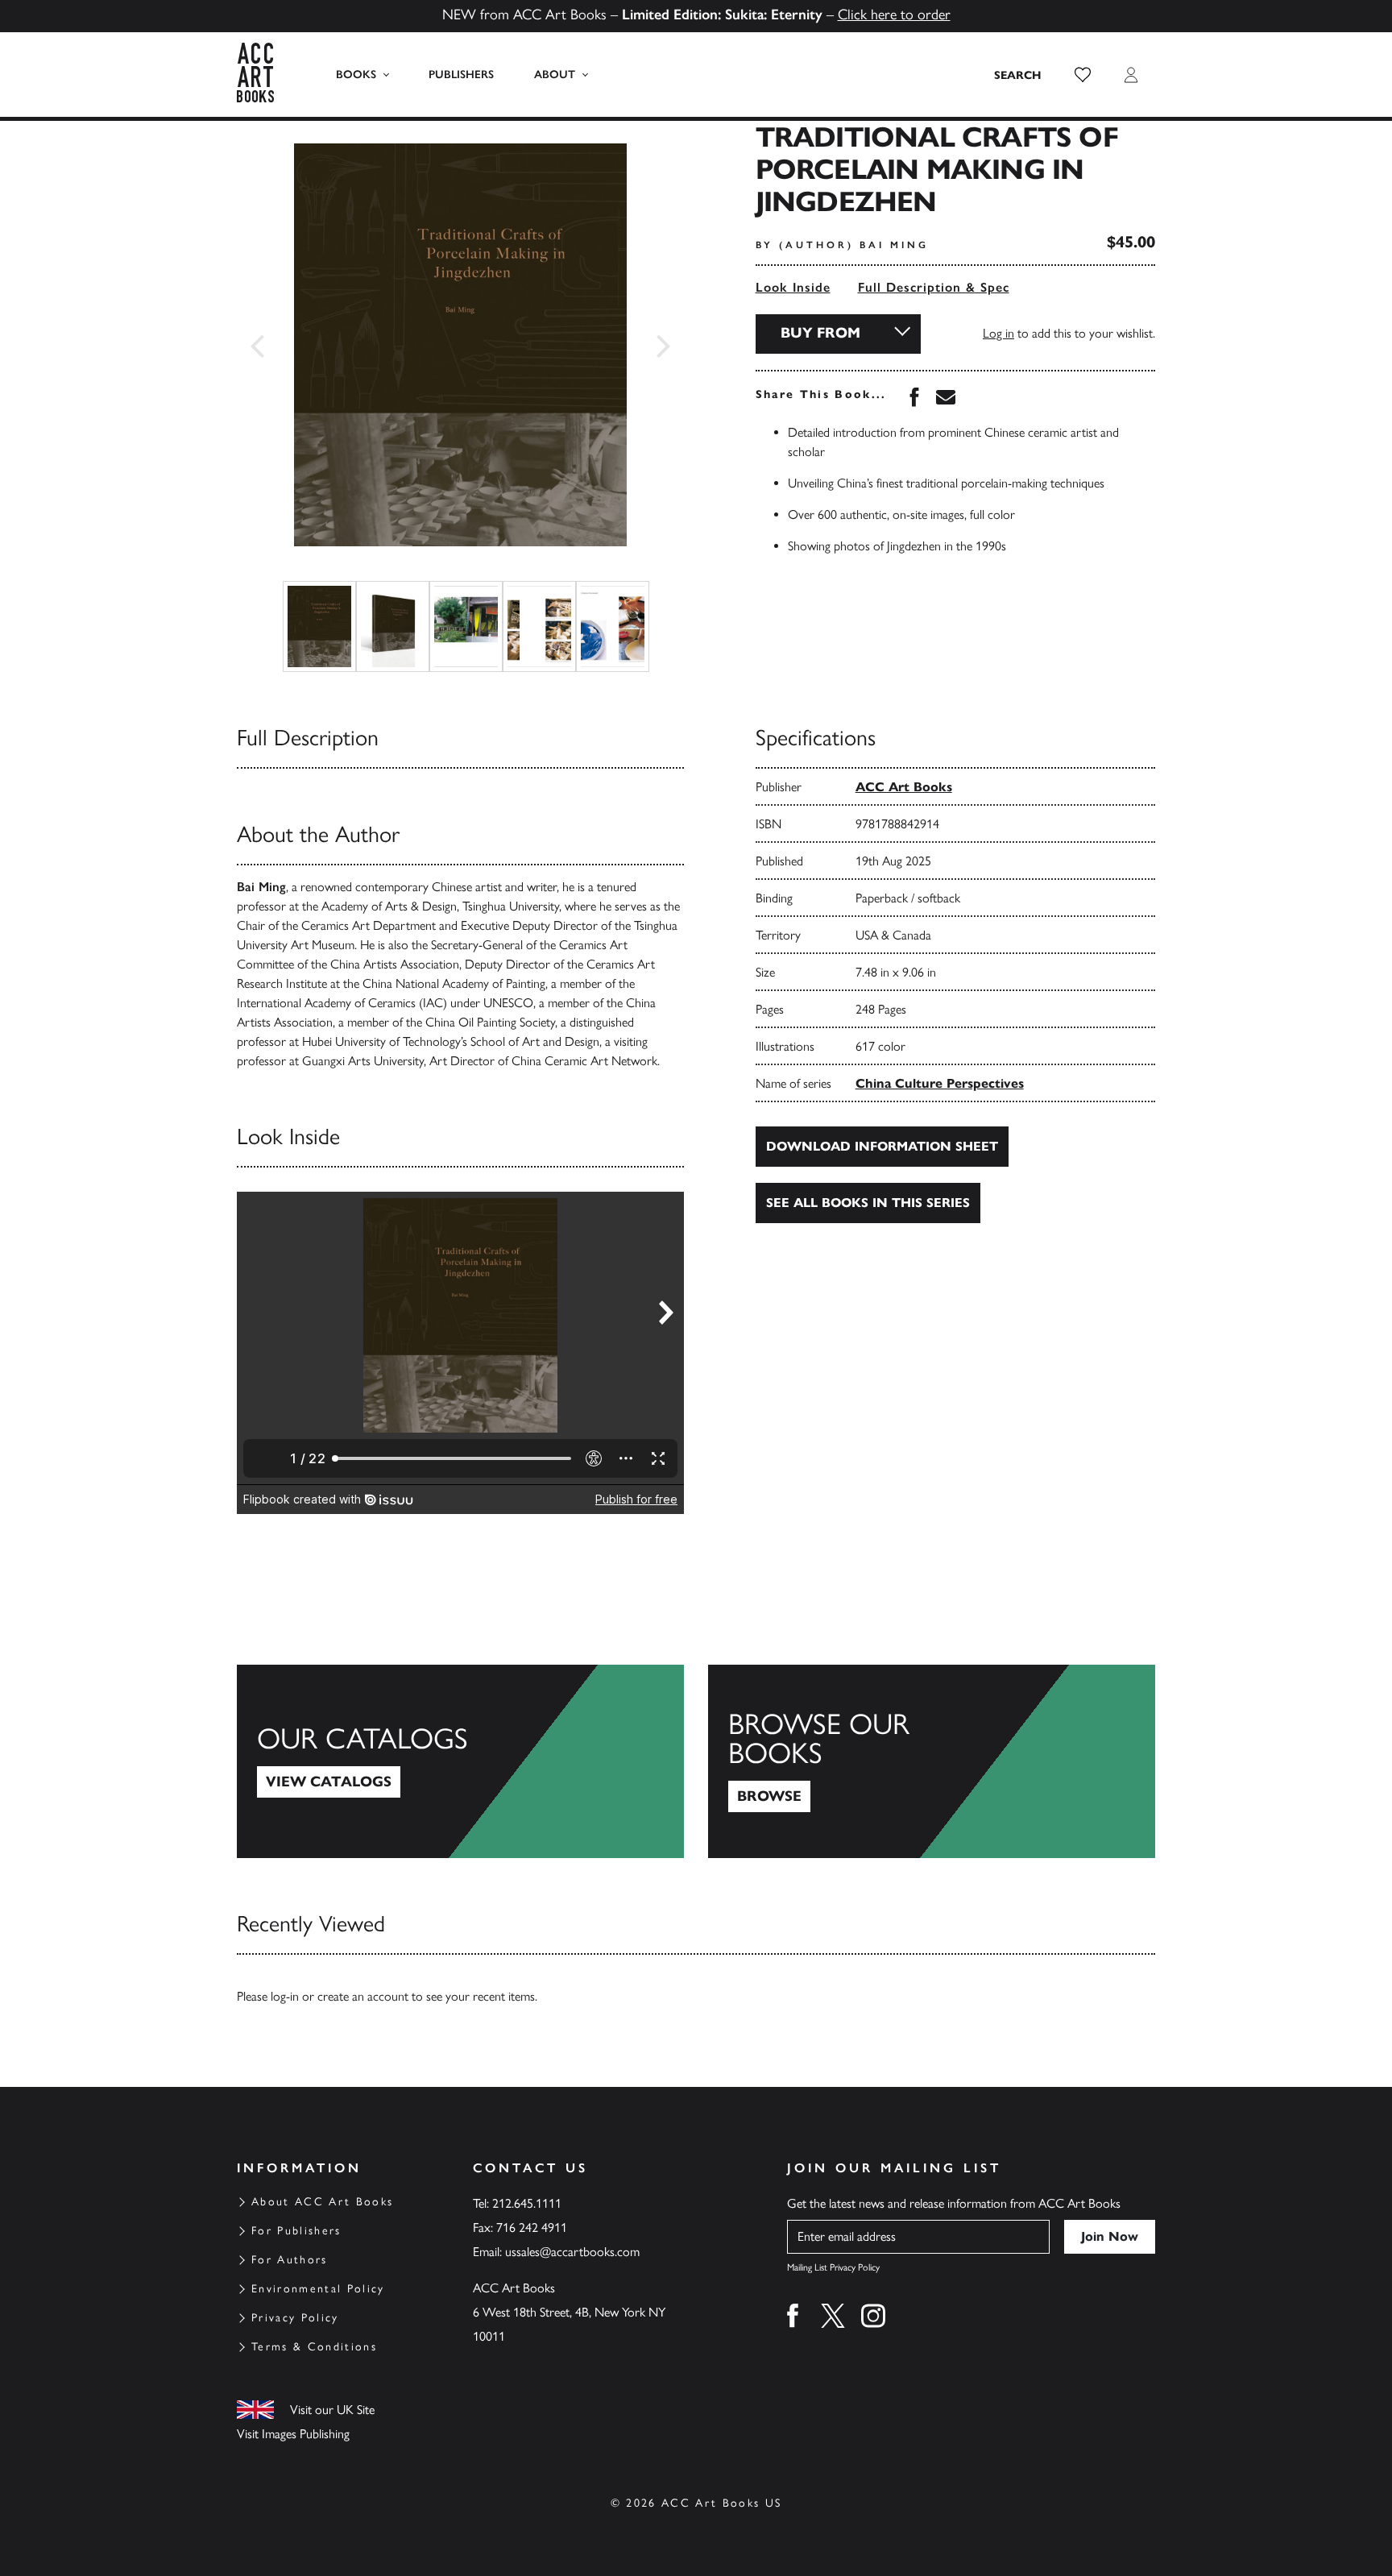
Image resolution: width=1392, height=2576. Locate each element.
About (555, 75)
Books (356, 75)
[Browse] (932, 1761)
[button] (1083, 75)
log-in (285, 1996)
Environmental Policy (318, 2289)
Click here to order (894, 15)
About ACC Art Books (322, 2202)
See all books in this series (868, 1203)
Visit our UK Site (332, 2410)
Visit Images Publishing (293, 2434)
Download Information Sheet (882, 1146)
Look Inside (793, 287)
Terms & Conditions (314, 2347)
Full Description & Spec (934, 287)
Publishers (461, 75)
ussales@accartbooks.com (572, 2252)
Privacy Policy (295, 2318)
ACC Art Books (904, 787)
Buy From (820, 333)
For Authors (290, 2260)
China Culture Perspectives (940, 1083)
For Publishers (296, 2231)
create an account (363, 1996)
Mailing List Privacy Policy (833, 2267)
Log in (998, 333)
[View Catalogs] (460, 1761)
